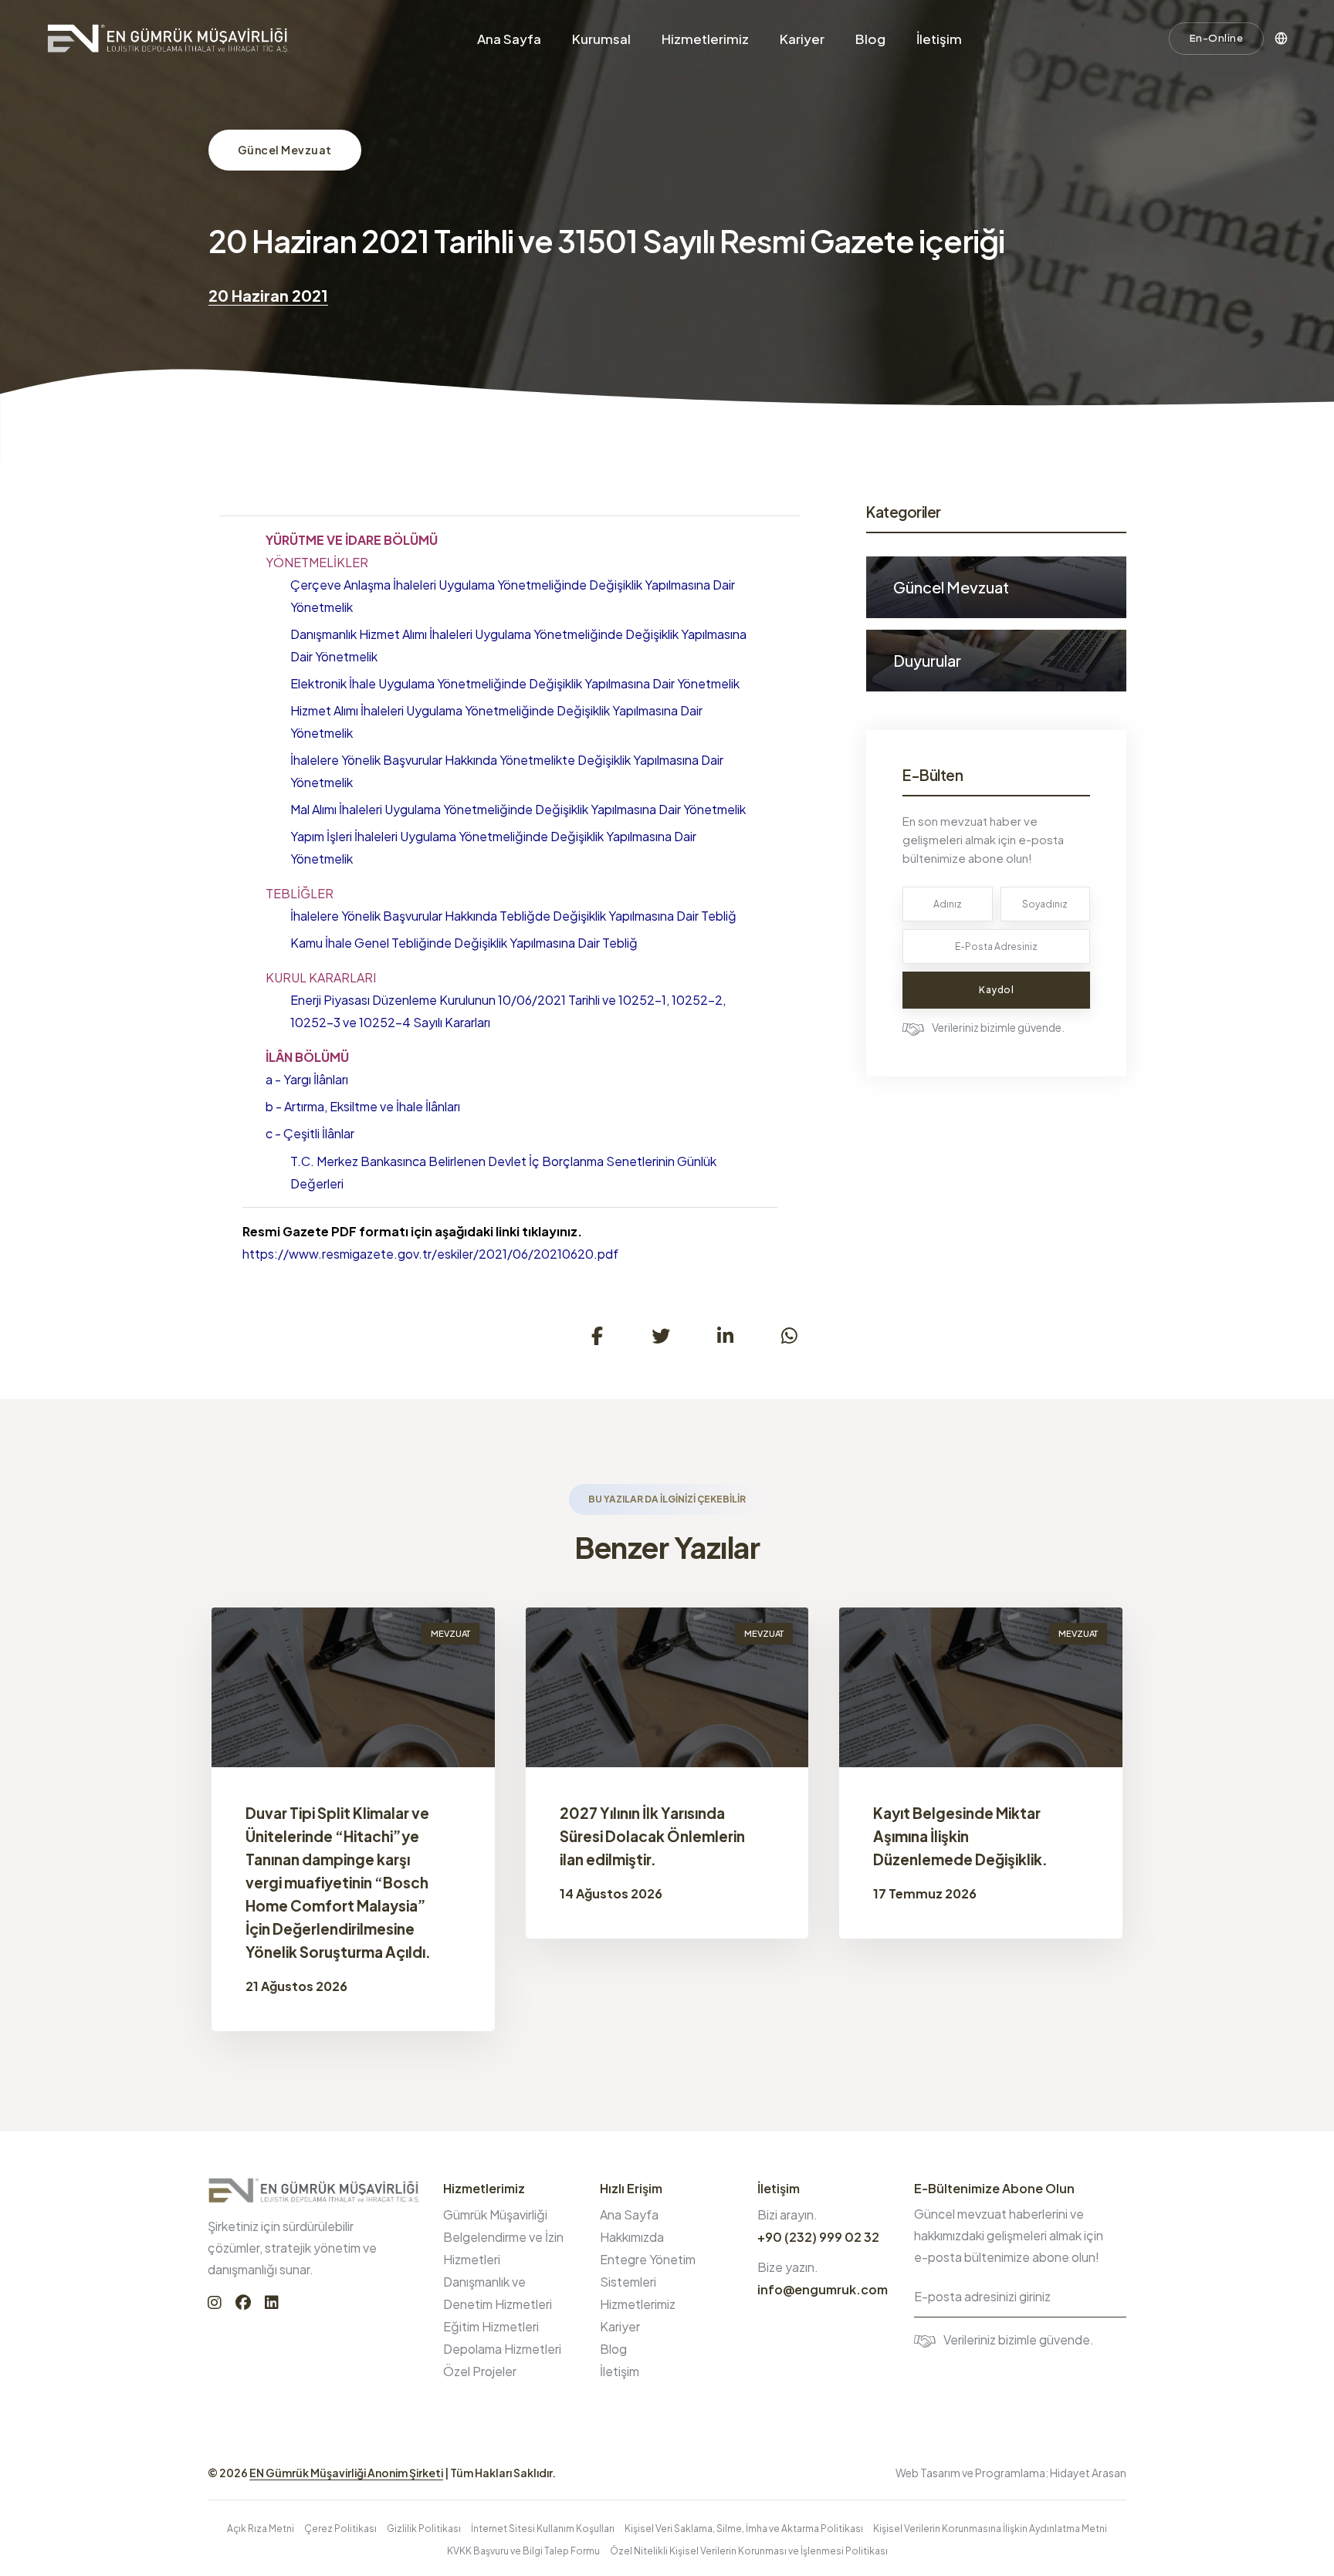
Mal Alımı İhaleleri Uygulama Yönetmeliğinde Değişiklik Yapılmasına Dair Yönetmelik (518, 809)
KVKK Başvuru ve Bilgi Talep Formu (523, 2551)
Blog (870, 39)
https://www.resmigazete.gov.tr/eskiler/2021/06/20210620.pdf (430, 1254)
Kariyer (802, 39)
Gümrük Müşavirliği (495, 2214)
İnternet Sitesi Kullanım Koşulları (543, 2529)
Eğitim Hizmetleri (491, 2326)
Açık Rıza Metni (261, 2529)
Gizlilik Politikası (424, 2529)
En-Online (1217, 38)
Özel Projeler (480, 2371)
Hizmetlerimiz (705, 39)
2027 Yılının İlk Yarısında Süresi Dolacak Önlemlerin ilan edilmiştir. (652, 1836)
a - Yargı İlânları (307, 1079)
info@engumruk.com (823, 2289)
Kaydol (996, 990)
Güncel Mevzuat (285, 150)
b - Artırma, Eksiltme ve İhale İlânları (363, 1106)
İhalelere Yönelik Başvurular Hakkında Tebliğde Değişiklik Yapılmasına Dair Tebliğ (513, 916)
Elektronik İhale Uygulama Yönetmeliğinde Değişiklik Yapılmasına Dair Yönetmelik (515, 683)
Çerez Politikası (340, 2529)
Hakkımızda (632, 2237)
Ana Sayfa (509, 39)
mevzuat (450, 1633)
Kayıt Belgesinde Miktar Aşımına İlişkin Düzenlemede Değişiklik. (960, 1836)
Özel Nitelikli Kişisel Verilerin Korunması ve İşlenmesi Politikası (749, 2551)
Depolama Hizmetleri (502, 2349)
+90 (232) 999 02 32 (818, 2237)
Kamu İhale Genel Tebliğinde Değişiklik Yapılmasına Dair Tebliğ (464, 943)
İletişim (939, 39)
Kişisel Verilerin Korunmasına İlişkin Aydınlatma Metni (990, 2529)
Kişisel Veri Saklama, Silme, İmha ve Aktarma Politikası (744, 2529)
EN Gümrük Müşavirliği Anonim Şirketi (346, 2473)
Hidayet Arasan (1088, 2473)
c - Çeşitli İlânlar (310, 1133)
